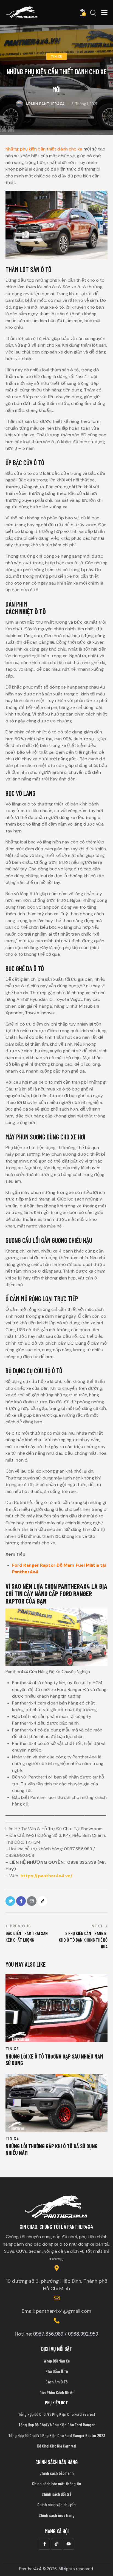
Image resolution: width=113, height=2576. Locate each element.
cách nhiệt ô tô (26, 611)
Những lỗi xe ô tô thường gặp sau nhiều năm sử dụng (54, 2060)
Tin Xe (56, 56)
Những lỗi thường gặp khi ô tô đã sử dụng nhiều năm (52, 2149)
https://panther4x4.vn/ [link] (46, 1876)
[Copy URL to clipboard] (42, 1901)
